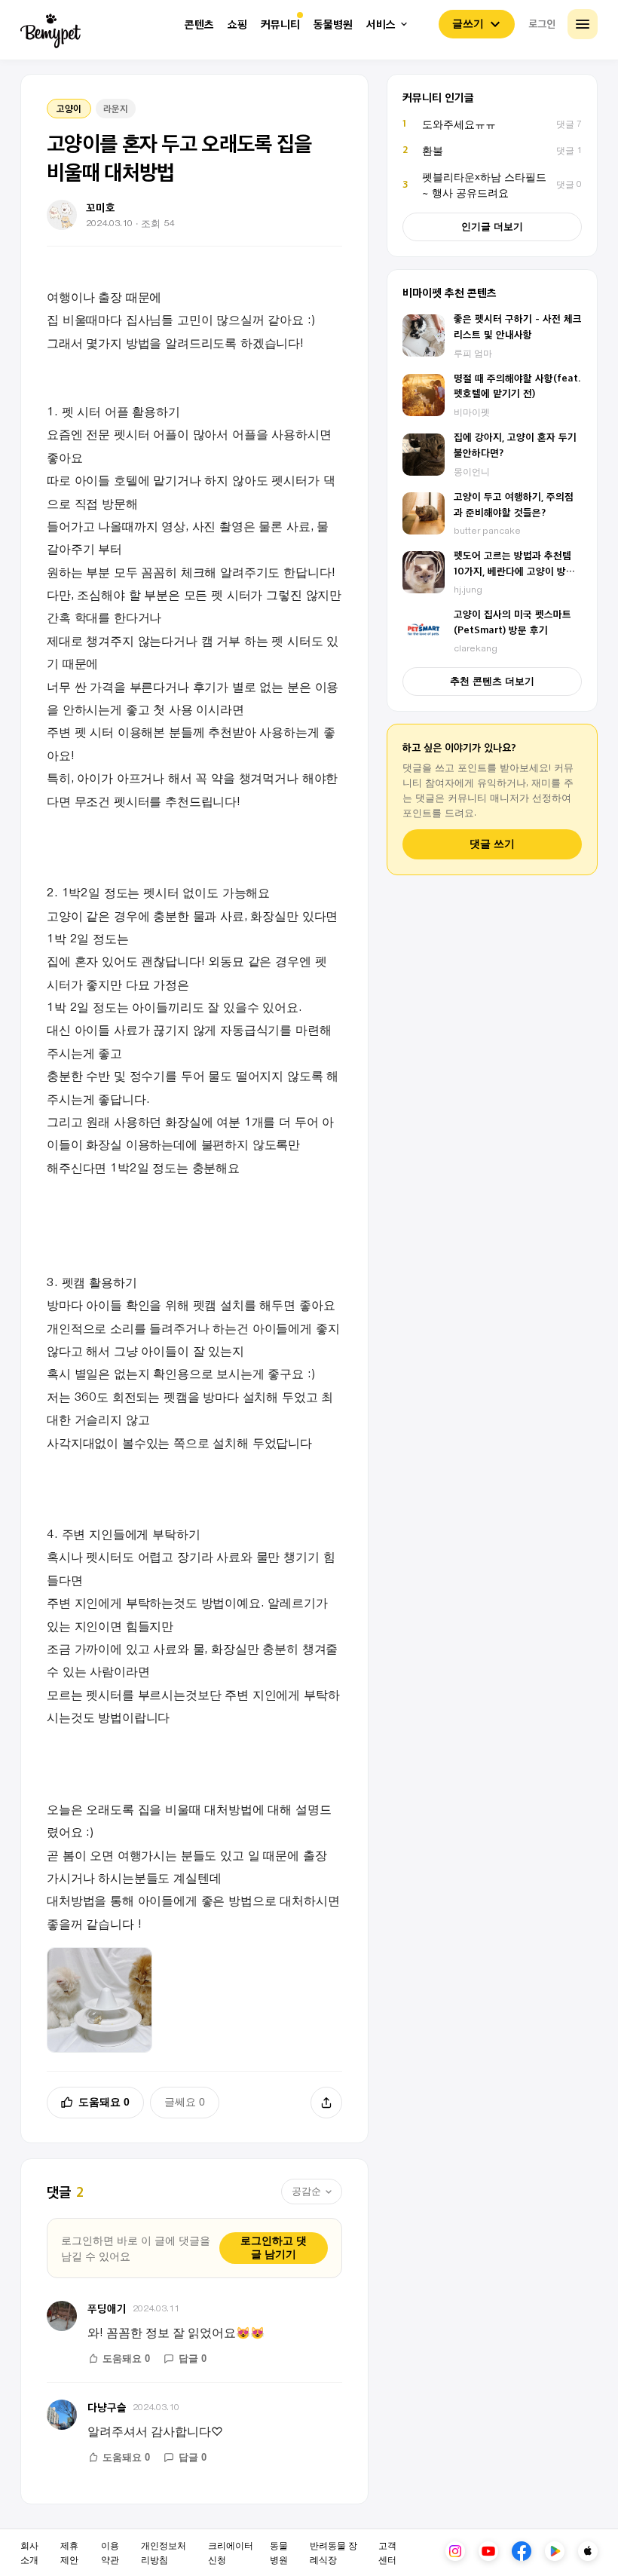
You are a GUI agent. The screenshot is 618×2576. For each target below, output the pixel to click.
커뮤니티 (280, 25)
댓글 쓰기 (492, 844)
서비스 (381, 25)
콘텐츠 (199, 25)
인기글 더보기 (492, 227)
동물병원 (333, 25)
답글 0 (193, 2359)
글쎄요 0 (185, 2102)
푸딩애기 (107, 2308)
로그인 (542, 23)
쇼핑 (237, 25)
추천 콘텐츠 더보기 (492, 681)
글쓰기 (468, 23)
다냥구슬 (107, 2407)
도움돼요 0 (104, 2102)
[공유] (326, 2103)
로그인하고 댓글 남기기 (274, 2247)
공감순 (306, 2191)
